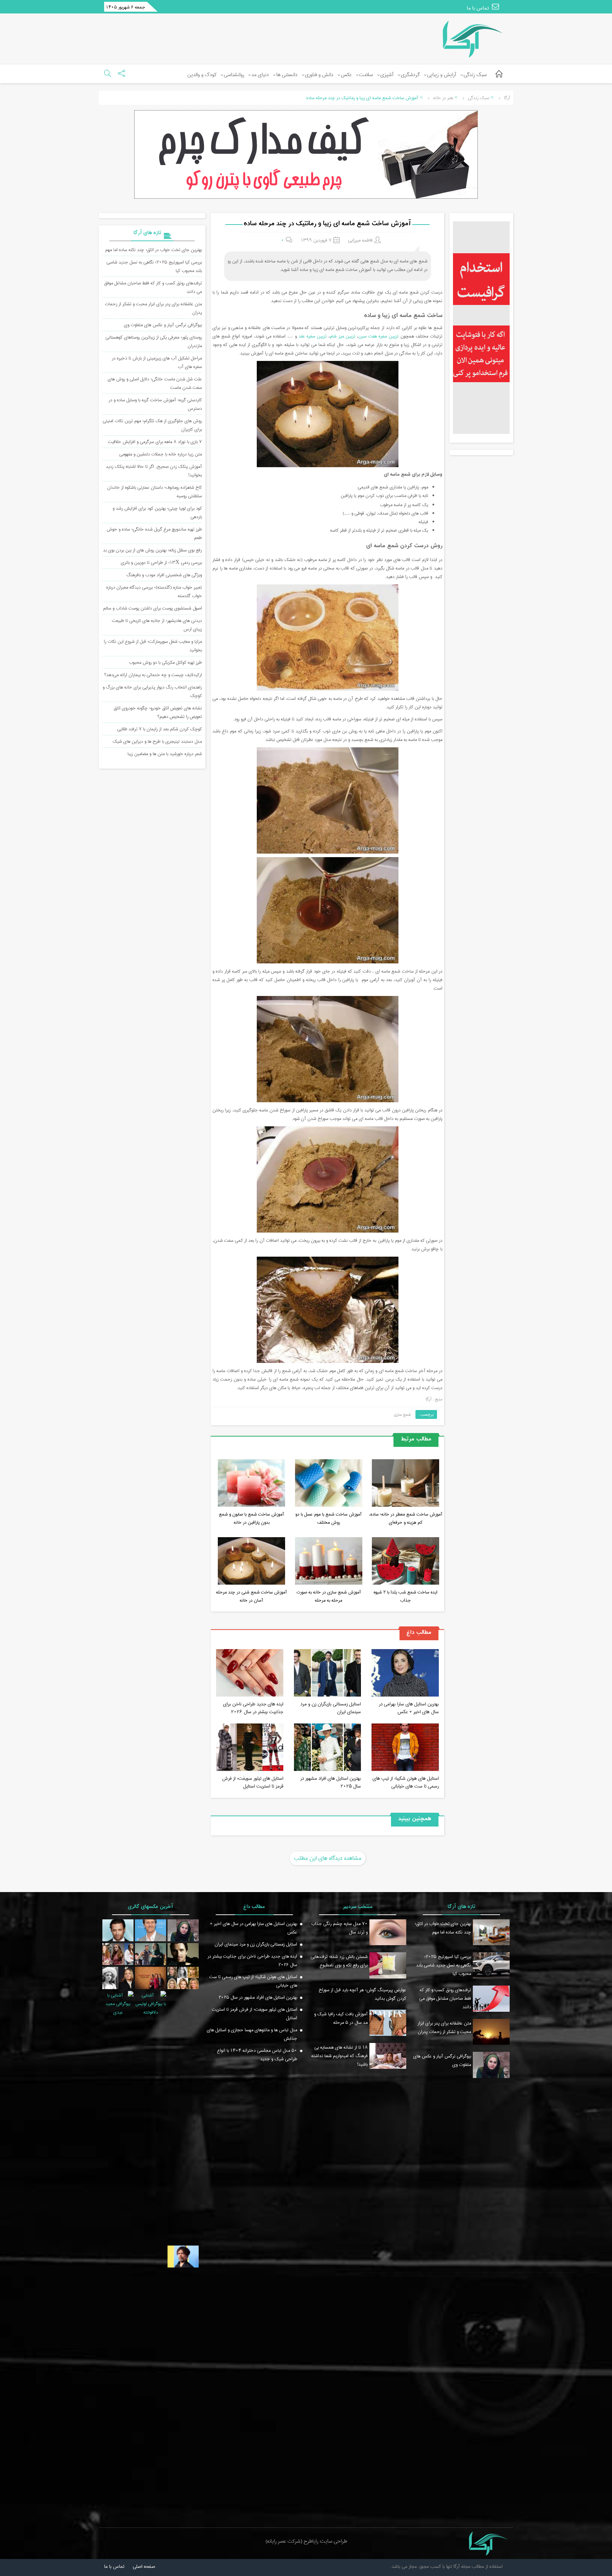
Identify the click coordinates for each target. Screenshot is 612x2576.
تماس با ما (478, 8)
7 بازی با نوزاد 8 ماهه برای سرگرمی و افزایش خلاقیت (155, 442)
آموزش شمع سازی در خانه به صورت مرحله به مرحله (329, 1596)
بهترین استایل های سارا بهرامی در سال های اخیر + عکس (409, 1708)
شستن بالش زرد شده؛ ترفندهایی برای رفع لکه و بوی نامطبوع (339, 1961)
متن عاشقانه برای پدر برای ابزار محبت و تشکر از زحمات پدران (444, 2027)
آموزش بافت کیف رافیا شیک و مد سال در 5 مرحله (341, 2018)
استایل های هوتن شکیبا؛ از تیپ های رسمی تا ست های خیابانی (406, 1782)
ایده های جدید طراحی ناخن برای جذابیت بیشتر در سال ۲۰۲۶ (253, 1708)
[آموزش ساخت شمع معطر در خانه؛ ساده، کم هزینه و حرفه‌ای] (406, 1484)
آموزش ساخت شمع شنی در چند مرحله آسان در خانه (251, 1596)
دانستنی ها (287, 75)
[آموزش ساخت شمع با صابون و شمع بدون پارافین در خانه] (251, 1484)
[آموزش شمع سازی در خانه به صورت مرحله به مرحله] (329, 1562)
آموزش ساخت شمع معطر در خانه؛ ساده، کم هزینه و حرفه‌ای (406, 1518)
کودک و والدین (202, 75)
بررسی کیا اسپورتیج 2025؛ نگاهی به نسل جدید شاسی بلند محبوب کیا (444, 1965)
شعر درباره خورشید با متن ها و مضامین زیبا (165, 754)
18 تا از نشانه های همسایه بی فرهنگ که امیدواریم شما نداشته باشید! (339, 2056)
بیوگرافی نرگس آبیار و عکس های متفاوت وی (163, 325)
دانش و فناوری (319, 75)
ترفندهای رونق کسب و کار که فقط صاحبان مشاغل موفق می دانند (445, 1998)
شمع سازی (402, 1414)
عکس (346, 75)
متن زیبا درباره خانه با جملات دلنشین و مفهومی (161, 454)
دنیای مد (260, 75)
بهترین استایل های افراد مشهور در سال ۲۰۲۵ (331, 1782)
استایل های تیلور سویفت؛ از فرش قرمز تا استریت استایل (253, 1782)
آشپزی (387, 75)
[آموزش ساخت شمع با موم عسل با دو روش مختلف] (329, 1484)
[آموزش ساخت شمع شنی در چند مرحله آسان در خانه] (251, 1562)
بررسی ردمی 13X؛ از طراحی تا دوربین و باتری (161, 562)
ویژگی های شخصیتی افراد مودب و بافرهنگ (164, 575)
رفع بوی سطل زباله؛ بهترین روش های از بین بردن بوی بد (152, 550)
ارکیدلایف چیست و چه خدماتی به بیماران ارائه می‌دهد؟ (153, 675)
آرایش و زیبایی (442, 75)
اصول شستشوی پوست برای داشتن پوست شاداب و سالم (152, 608)
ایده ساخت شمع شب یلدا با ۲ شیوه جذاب (406, 1596)
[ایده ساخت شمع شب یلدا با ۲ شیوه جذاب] (406, 1562)
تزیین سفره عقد (313, 336)
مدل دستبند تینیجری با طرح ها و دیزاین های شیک (157, 741)
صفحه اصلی (144, 2566)
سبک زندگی (475, 75)
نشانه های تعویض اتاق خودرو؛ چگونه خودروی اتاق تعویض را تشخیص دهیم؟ (158, 712)
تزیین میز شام (342, 336)
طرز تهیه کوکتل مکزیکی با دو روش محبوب (165, 662)
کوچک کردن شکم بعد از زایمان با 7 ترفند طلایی (160, 729)
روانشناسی (234, 75)
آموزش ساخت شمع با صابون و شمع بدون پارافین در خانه (251, 1518)
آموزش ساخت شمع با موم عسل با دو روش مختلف (328, 1518)
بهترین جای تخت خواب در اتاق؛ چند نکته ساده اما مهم (154, 250)
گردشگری (410, 75)
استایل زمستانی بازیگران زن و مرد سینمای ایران (331, 1708)
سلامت (366, 75)
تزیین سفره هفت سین (379, 336)
